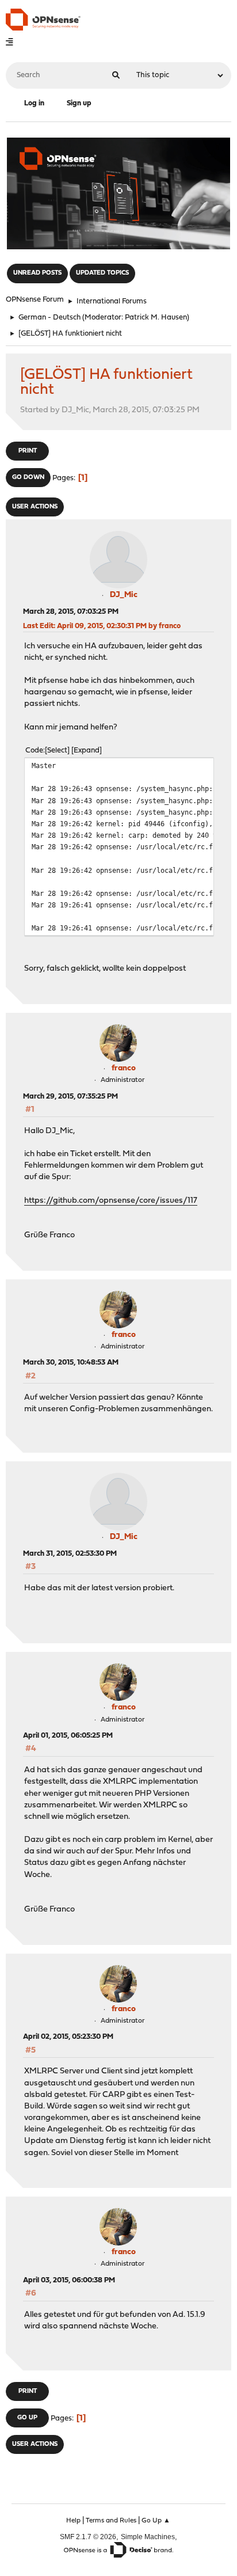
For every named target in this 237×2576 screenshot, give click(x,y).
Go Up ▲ (156, 2521)
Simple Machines (148, 2537)
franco (124, 1068)
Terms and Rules (111, 2521)
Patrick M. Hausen (156, 318)
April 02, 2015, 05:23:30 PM (68, 2037)
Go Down (28, 478)
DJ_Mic (124, 595)
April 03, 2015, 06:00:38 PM (69, 2280)
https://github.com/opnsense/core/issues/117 (111, 1201)
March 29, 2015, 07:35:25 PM (70, 1097)
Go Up (27, 2418)
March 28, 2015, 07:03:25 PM (71, 612)
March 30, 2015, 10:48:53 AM (71, 1363)
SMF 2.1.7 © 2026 (88, 2537)
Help (73, 2521)
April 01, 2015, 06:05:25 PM (68, 1736)
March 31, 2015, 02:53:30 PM (70, 1554)
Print (28, 451)
